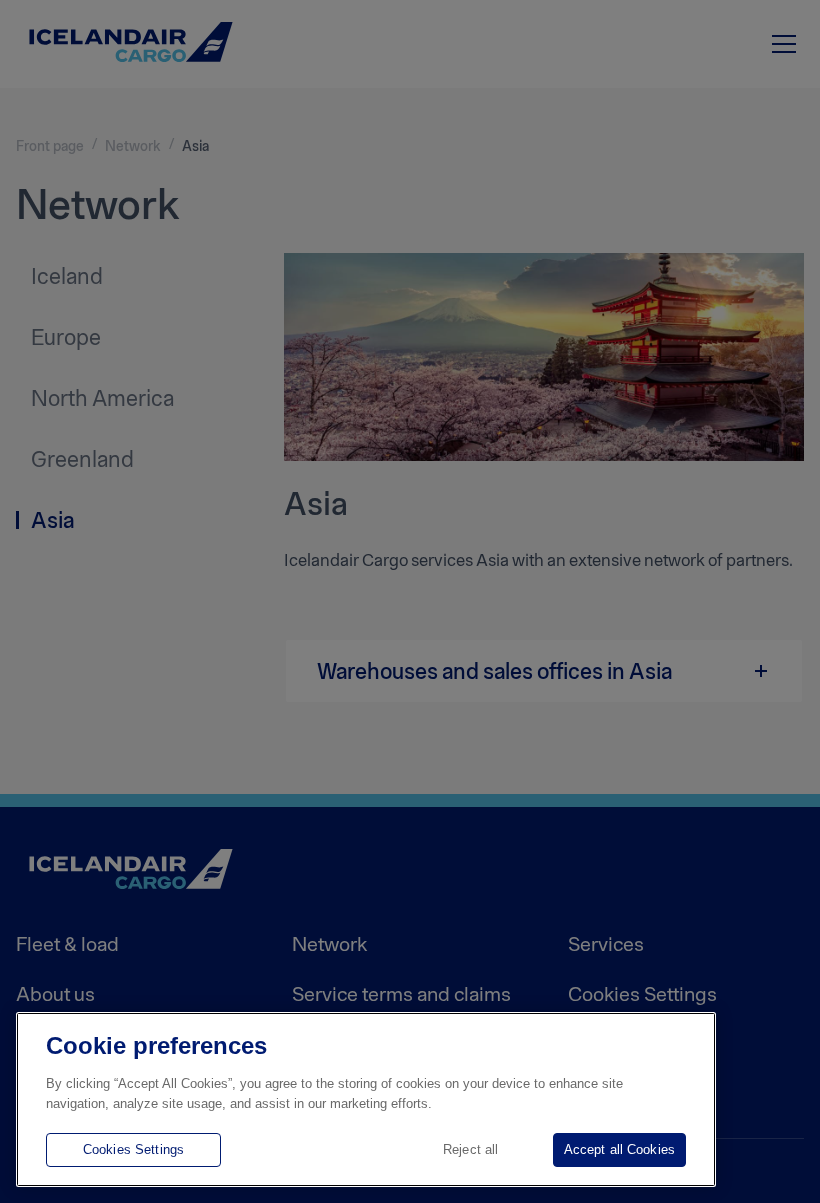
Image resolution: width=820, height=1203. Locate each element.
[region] (366, 1099)
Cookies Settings (133, 1149)
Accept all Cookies (619, 1149)
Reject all (470, 1149)
